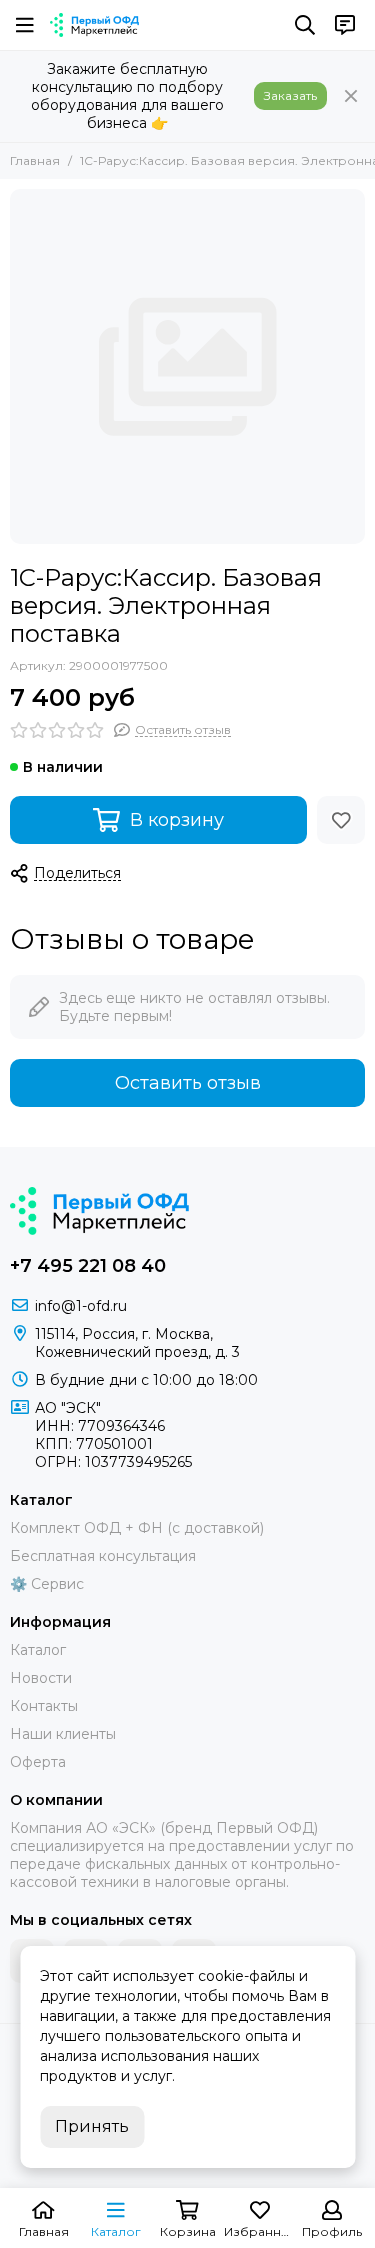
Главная (35, 160)
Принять (92, 2126)
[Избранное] (341, 820)
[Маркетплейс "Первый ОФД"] (94, 25)
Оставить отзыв (188, 1083)
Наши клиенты (63, 1734)
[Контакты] (345, 25)
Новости (41, 1678)
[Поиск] (305, 25)
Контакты (44, 1706)
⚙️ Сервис (47, 1584)
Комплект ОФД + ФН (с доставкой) (137, 1528)
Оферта (38, 1762)
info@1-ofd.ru (81, 1306)
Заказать (290, 95)
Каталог (38, 1650)
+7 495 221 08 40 (88, 1266)
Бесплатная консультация (103, 1556)
